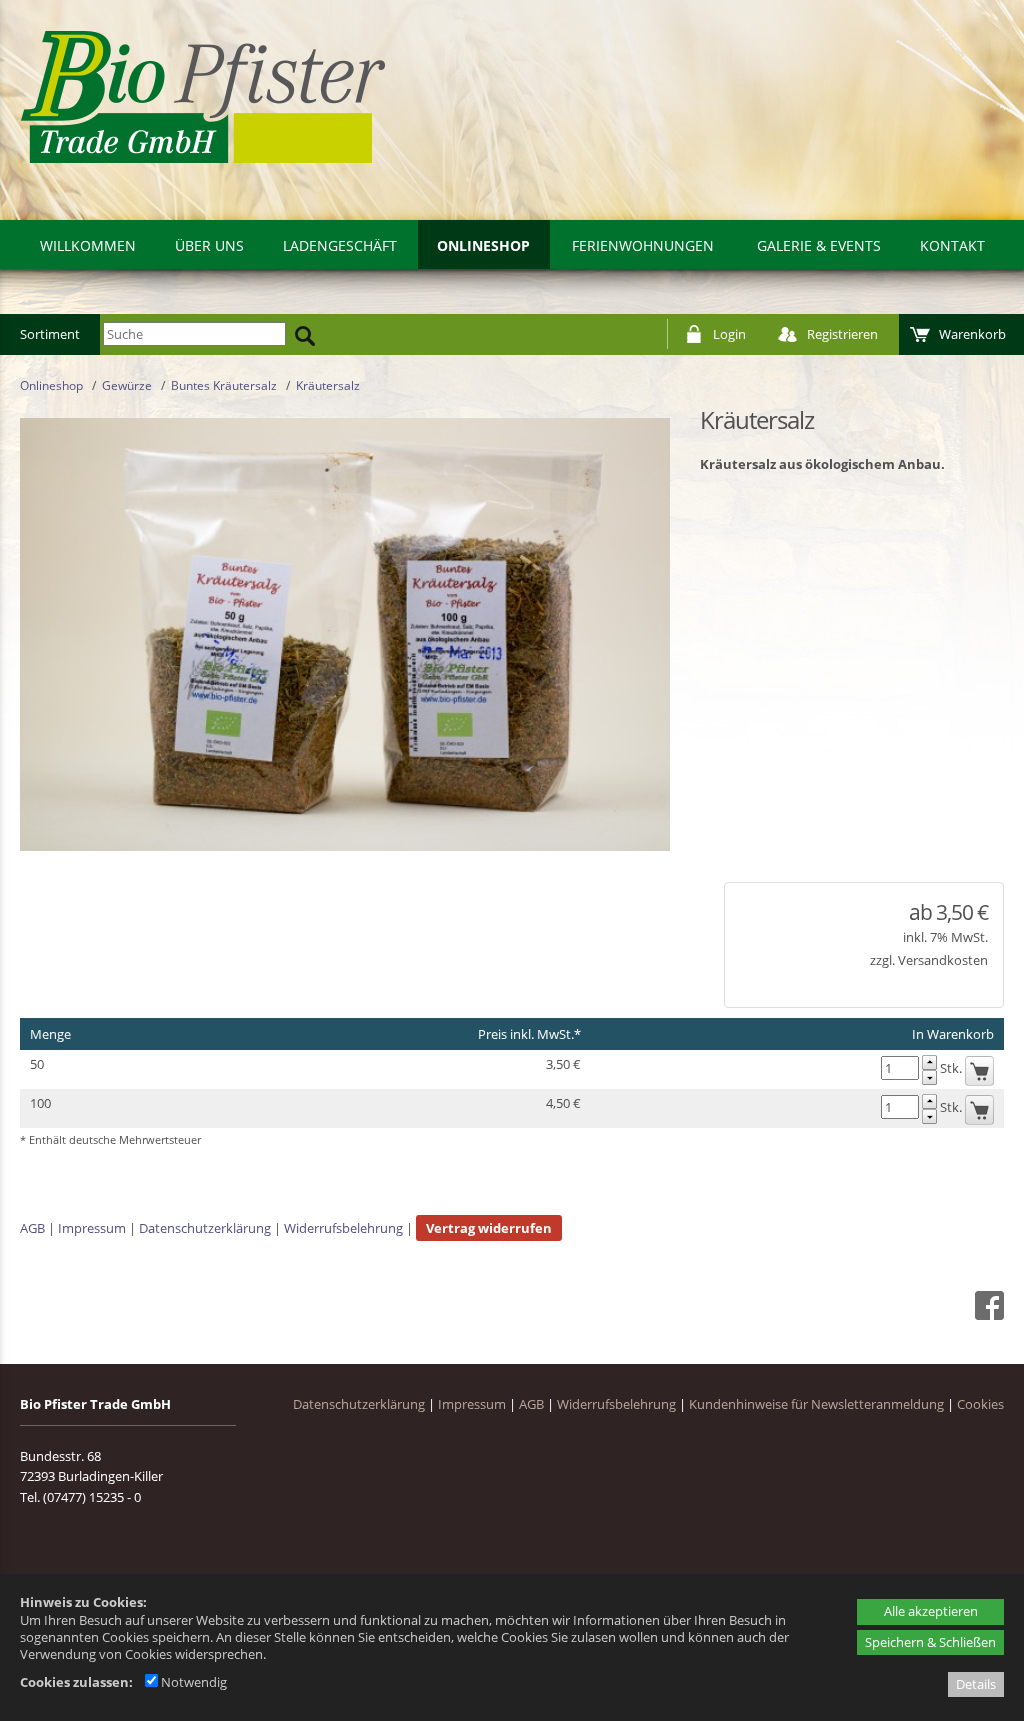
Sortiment (50, 334)
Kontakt (952, 245)
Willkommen (88, 245)
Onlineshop (483, 245)
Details (976, 1684)
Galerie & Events (819, 245)
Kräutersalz (328, 385)
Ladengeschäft (340, 245)
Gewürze (127, 385)
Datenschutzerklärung (205, 1228)
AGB (32, 1228)
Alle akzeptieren (931, 1611)
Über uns (209, 245)
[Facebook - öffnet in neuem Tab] (987, 1315)
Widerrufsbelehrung (343, 1228)
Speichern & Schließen (930, 1642)
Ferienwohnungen (643, 245)
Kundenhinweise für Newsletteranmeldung (816, 1404)
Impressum (92, 1228)
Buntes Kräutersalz (224, 385)
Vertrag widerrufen (489, 1228)
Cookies (980, 1404)
